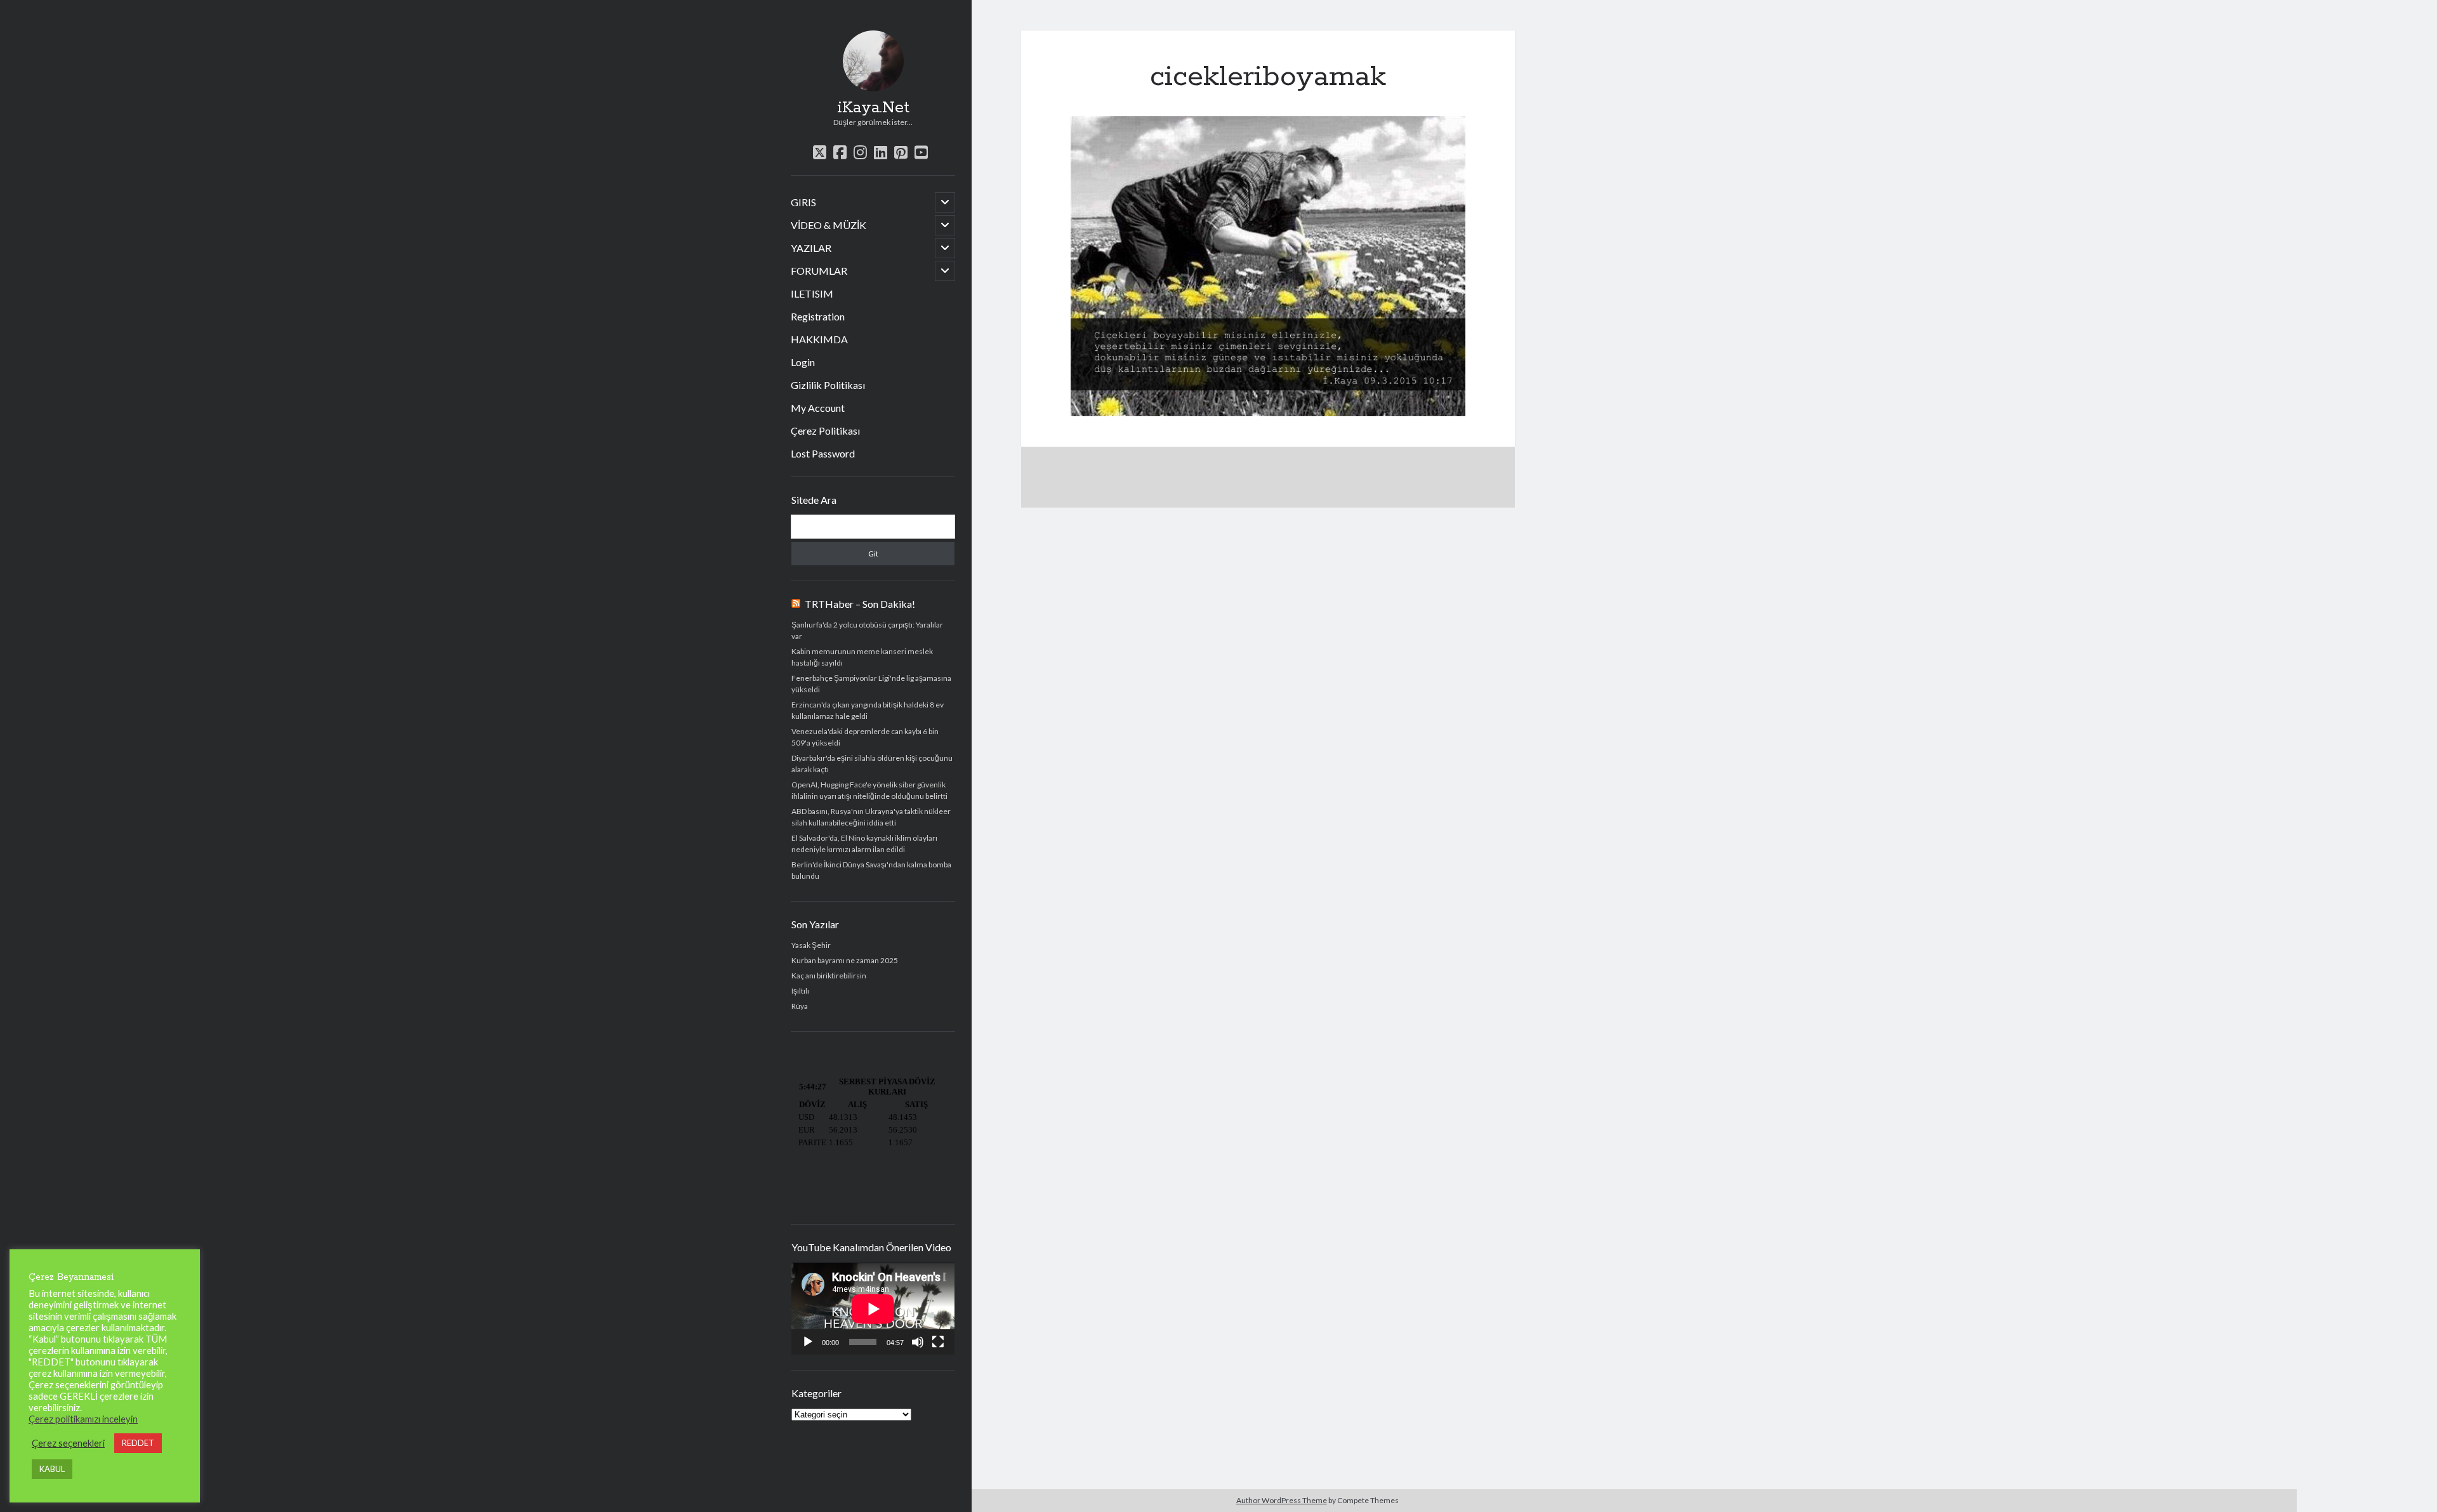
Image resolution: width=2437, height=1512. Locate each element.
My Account (818, 408)
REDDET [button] (138, 1443)
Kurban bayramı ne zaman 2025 (845, 960)
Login (803, 362)
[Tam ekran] (938, 1342)
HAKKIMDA (819, 339)
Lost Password (823, 453)
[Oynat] (808, 1342)
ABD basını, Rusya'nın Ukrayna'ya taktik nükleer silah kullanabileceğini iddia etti (871, 817)
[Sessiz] (918, 1342)
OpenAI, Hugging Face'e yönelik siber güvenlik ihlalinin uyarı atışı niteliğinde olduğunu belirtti (869, 790)
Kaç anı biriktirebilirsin (829, 976)
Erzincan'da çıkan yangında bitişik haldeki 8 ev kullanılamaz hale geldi (868, 710)
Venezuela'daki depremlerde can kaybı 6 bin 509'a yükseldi (865, 737)
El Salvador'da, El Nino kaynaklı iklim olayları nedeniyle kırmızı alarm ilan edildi (864, 844)
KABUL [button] (52, 1469)
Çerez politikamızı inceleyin (83, 1419)
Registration (818, 316)
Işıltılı (800, 991)
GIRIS (803, 202)
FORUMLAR (819, 271)
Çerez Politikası (825, 431)
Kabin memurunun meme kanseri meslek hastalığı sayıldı (862, 657)
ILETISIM (812, 293)
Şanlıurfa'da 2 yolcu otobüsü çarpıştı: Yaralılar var (867, 630)
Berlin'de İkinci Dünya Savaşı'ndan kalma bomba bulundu (871, 870)
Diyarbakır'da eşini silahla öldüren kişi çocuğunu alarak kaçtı (872, 764)
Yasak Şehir (811, 945)
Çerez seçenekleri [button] (68, 1443)
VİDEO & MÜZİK (829, 225)
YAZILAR (811, 248)
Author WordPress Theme (1282, 1500)
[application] (873, 1309)
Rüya (800, 1006)
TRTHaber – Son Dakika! (860, 604)
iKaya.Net (873, 108)
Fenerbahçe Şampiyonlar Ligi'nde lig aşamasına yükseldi (871, 684)
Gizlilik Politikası (828, 385)
